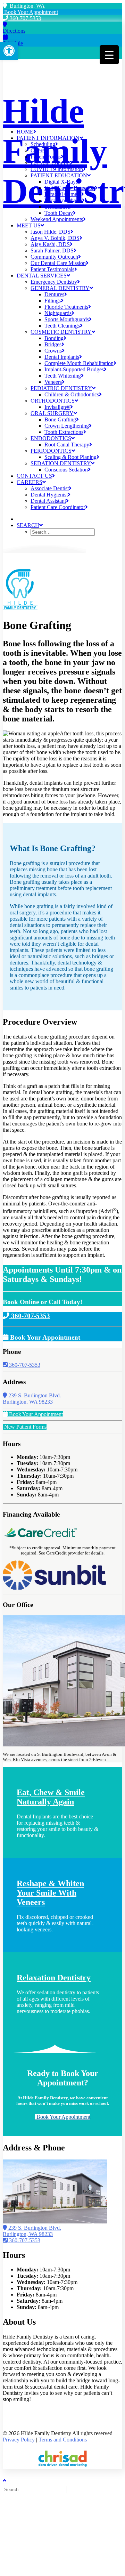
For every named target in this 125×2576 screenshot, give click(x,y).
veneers (43, 1929)
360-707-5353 (25, 18)
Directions (14, 31)
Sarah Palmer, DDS (52, 251)
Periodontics (51, 451)
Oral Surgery (52, 413)
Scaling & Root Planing (70, 457)
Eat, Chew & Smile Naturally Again (51, 1797)
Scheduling (43, 144)
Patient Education (59, 175)
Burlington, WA (26, 6)
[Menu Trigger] (109, 55)
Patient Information (48, 138)
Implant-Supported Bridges (74, 369)
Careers (30, 482)
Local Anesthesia (63, 200)
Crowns (53, 351)
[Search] (36, 2489)
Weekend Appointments (57, 219)
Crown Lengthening (67, 426)
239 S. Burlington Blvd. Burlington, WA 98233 (32, 1399)
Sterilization (57, 207)
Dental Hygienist (49, 495)
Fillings (53, 301)
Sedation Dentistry (61, 463)
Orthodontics (53, 401)
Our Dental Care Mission (58, 263)
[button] (9, 51)
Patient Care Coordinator (58, 507)
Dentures (54, 294)
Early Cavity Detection (70, 188)
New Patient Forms (25, 1427)
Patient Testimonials (52, 269)
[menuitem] (69, 132)
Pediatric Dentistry (61, 388)
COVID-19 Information (57, 169)
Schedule (13, 43)
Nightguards (58, 313)
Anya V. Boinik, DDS (55, 238)
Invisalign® (57, 407)
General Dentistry (60, 288)
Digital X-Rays (61, 182)
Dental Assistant (48, 501)
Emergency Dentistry (54, 282)
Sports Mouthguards (67, 319)
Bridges (53, 344)
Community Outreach (54, 257)
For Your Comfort (50, 163)
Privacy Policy (19, 2440)
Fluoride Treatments (66, 307)
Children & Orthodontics (72, 394)
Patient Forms (46, 157)
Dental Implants (62, 357)
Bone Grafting (60, 419)
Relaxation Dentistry (54, 1978)
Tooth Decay (59, 213)
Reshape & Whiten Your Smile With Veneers (50, 1893)
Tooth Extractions (64, 432)
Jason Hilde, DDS (51, 232)
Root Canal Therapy (67, 445)
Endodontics (51, 438)
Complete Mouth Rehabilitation (79, 363)
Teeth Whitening (63, 376)
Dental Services (42, 276)
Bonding (54, 338)
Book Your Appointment (30, 12)
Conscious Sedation (66, 470)
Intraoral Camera (63, 194)
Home (25, 132)
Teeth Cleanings (62, 326)
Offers (37, 150)
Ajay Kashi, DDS (50, 244)
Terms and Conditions (63, 2440)
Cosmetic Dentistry (61, 332)
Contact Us (34, 476)
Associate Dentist (50, 488)
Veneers (53, 382)
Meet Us (29, 225)
